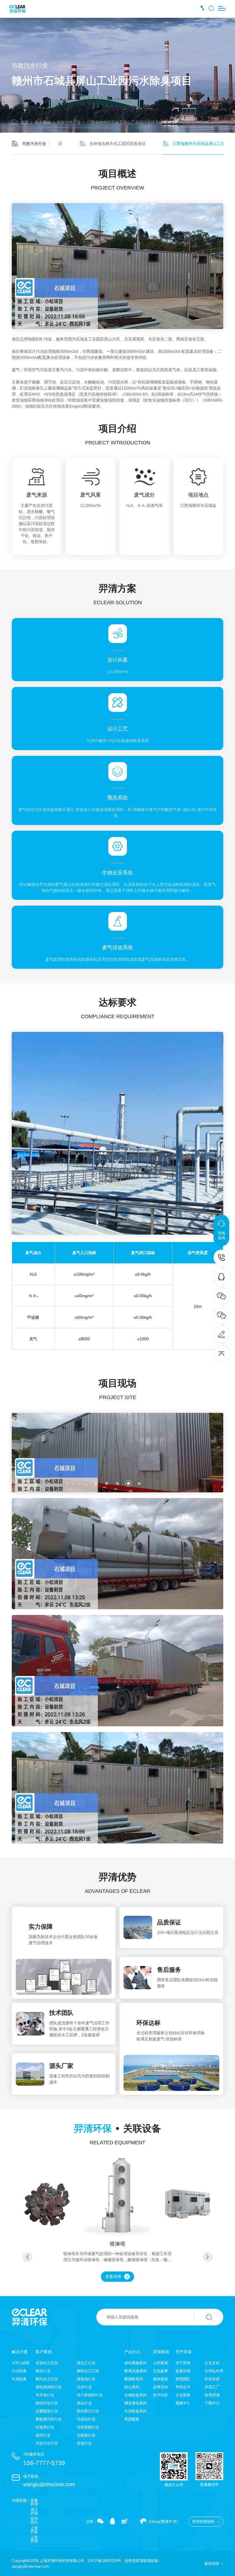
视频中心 (183, 2403)
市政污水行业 (69, 122)
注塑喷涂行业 (47, 2411)
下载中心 (212, 2403)
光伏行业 (84, 2387)
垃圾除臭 (19, 2379)
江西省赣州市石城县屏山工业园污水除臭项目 (127, 122)
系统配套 (132, 2419)
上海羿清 (34, 2539)
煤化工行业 (86, 2363)
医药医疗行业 (88, 2411)
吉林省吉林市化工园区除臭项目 (117, 144)
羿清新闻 (161, 2352)
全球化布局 (214, 2371)
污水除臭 (19, 2371)
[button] (96, 1483)
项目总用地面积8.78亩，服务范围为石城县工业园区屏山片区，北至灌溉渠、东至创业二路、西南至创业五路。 (110, 339)
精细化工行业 (88, 2371)
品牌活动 (160, 2387)
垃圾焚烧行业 (88, 2427)
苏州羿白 (34, 2521)
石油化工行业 (47, 2363)
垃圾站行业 (86, 2419)
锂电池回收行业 (49, 2387)
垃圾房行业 (45, 2427)
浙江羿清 (34, 2511)
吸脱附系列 (134, 2379)
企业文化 (212, 2363)
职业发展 (212, 2379)
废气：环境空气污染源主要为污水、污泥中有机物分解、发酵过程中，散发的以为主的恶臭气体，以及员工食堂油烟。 (116, 370)
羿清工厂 (212, 2387)
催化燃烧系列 (136, 2363)
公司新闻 (160, 2363)
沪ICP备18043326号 (104, 2561)
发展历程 (183, 2371)
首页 (25, 122)
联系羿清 (212, 2395)
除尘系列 (132, 2387)
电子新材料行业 (90, 2395)
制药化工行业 (47, 2379)
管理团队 (183, 2379)
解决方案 (20, 2352)
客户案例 (43, 122)
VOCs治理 (20, 2363)
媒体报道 (160, 2379)
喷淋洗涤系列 (136, 2371)
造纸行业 (43, 2435)
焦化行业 (43, 2371)
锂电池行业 (86, 2379)
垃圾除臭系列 (136, 2411)
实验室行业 (86, 2435)
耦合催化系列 (136, 2403)
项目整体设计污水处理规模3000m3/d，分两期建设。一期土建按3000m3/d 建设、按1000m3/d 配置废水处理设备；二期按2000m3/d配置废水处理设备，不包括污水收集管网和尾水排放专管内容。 (117, 354)
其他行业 (84, 2443)
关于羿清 (183, 2352)
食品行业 (84, 2403)
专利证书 (183, 2387)
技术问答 (160, 2395)
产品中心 (132, 2352)
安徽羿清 (34, 2502)
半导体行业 (45, 2395)
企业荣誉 (183, 2395)
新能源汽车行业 (49, 2419)
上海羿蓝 (34, 2530)
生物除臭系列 (136, 2395)
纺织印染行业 (47, 2403)
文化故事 (160, 2371)
